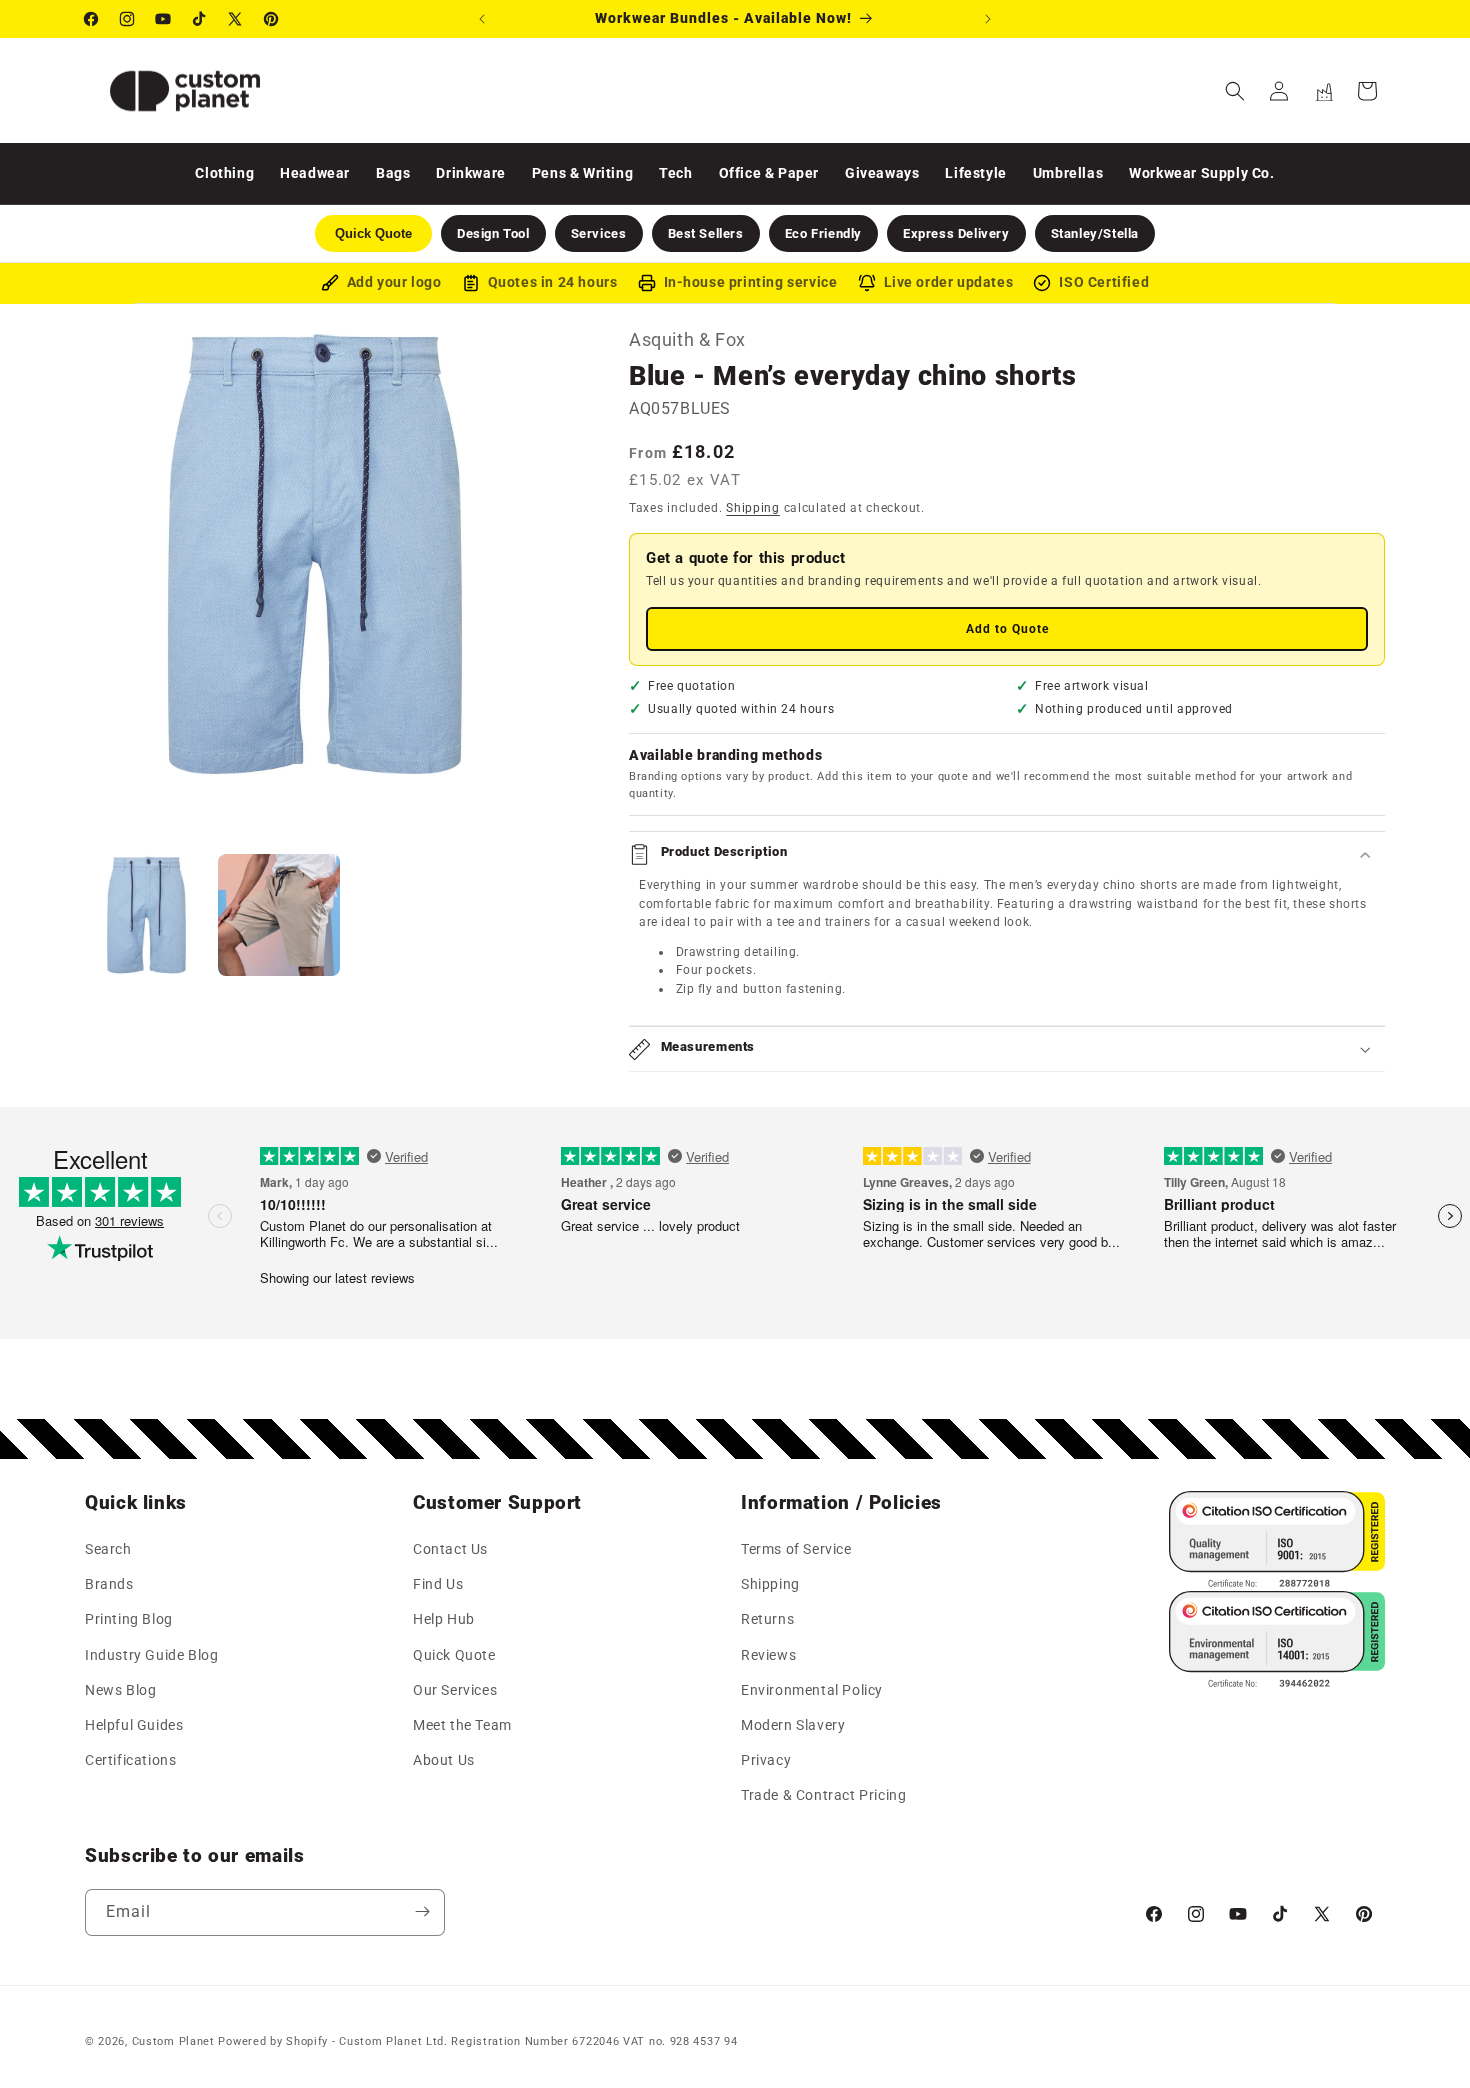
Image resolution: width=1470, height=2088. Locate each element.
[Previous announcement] (482, 19)
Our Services (455, 1690)
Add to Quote (1007, 629)
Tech (675, 173)
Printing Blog (129, 1620)
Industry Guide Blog (151, 1655)
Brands (109, 1585)
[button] (1235, 91)
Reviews (768, 1655)
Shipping (753, 508)
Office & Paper (769, 173)
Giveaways (882, 173)
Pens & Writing (582, 173)
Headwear (315, 173)
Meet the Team (462, 1725)
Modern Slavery (793, 1725)
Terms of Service (796, 1550)
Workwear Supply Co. (1201, 173)
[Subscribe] (422, 1911)
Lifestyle (975, 173)
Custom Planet (173, 2041)
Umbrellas (1068, 173)
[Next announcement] (988, 19)
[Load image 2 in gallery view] (279, 915)
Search (108, 1550)
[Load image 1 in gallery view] (146, 915)
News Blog (120, 1690)
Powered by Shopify (273, 2041)
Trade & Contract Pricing (823, 1796)
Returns (767, 1620)
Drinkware (470, 173)
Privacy (766, 1761)
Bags (393, 173)
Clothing (224, 173)
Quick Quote (454, 1655)
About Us (444, 1761)
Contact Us (450, 1550)
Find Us (438, 1585)
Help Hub (444, 1620)
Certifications (130, 1761)
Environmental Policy (812, 1690)
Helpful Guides (134, 1725)
